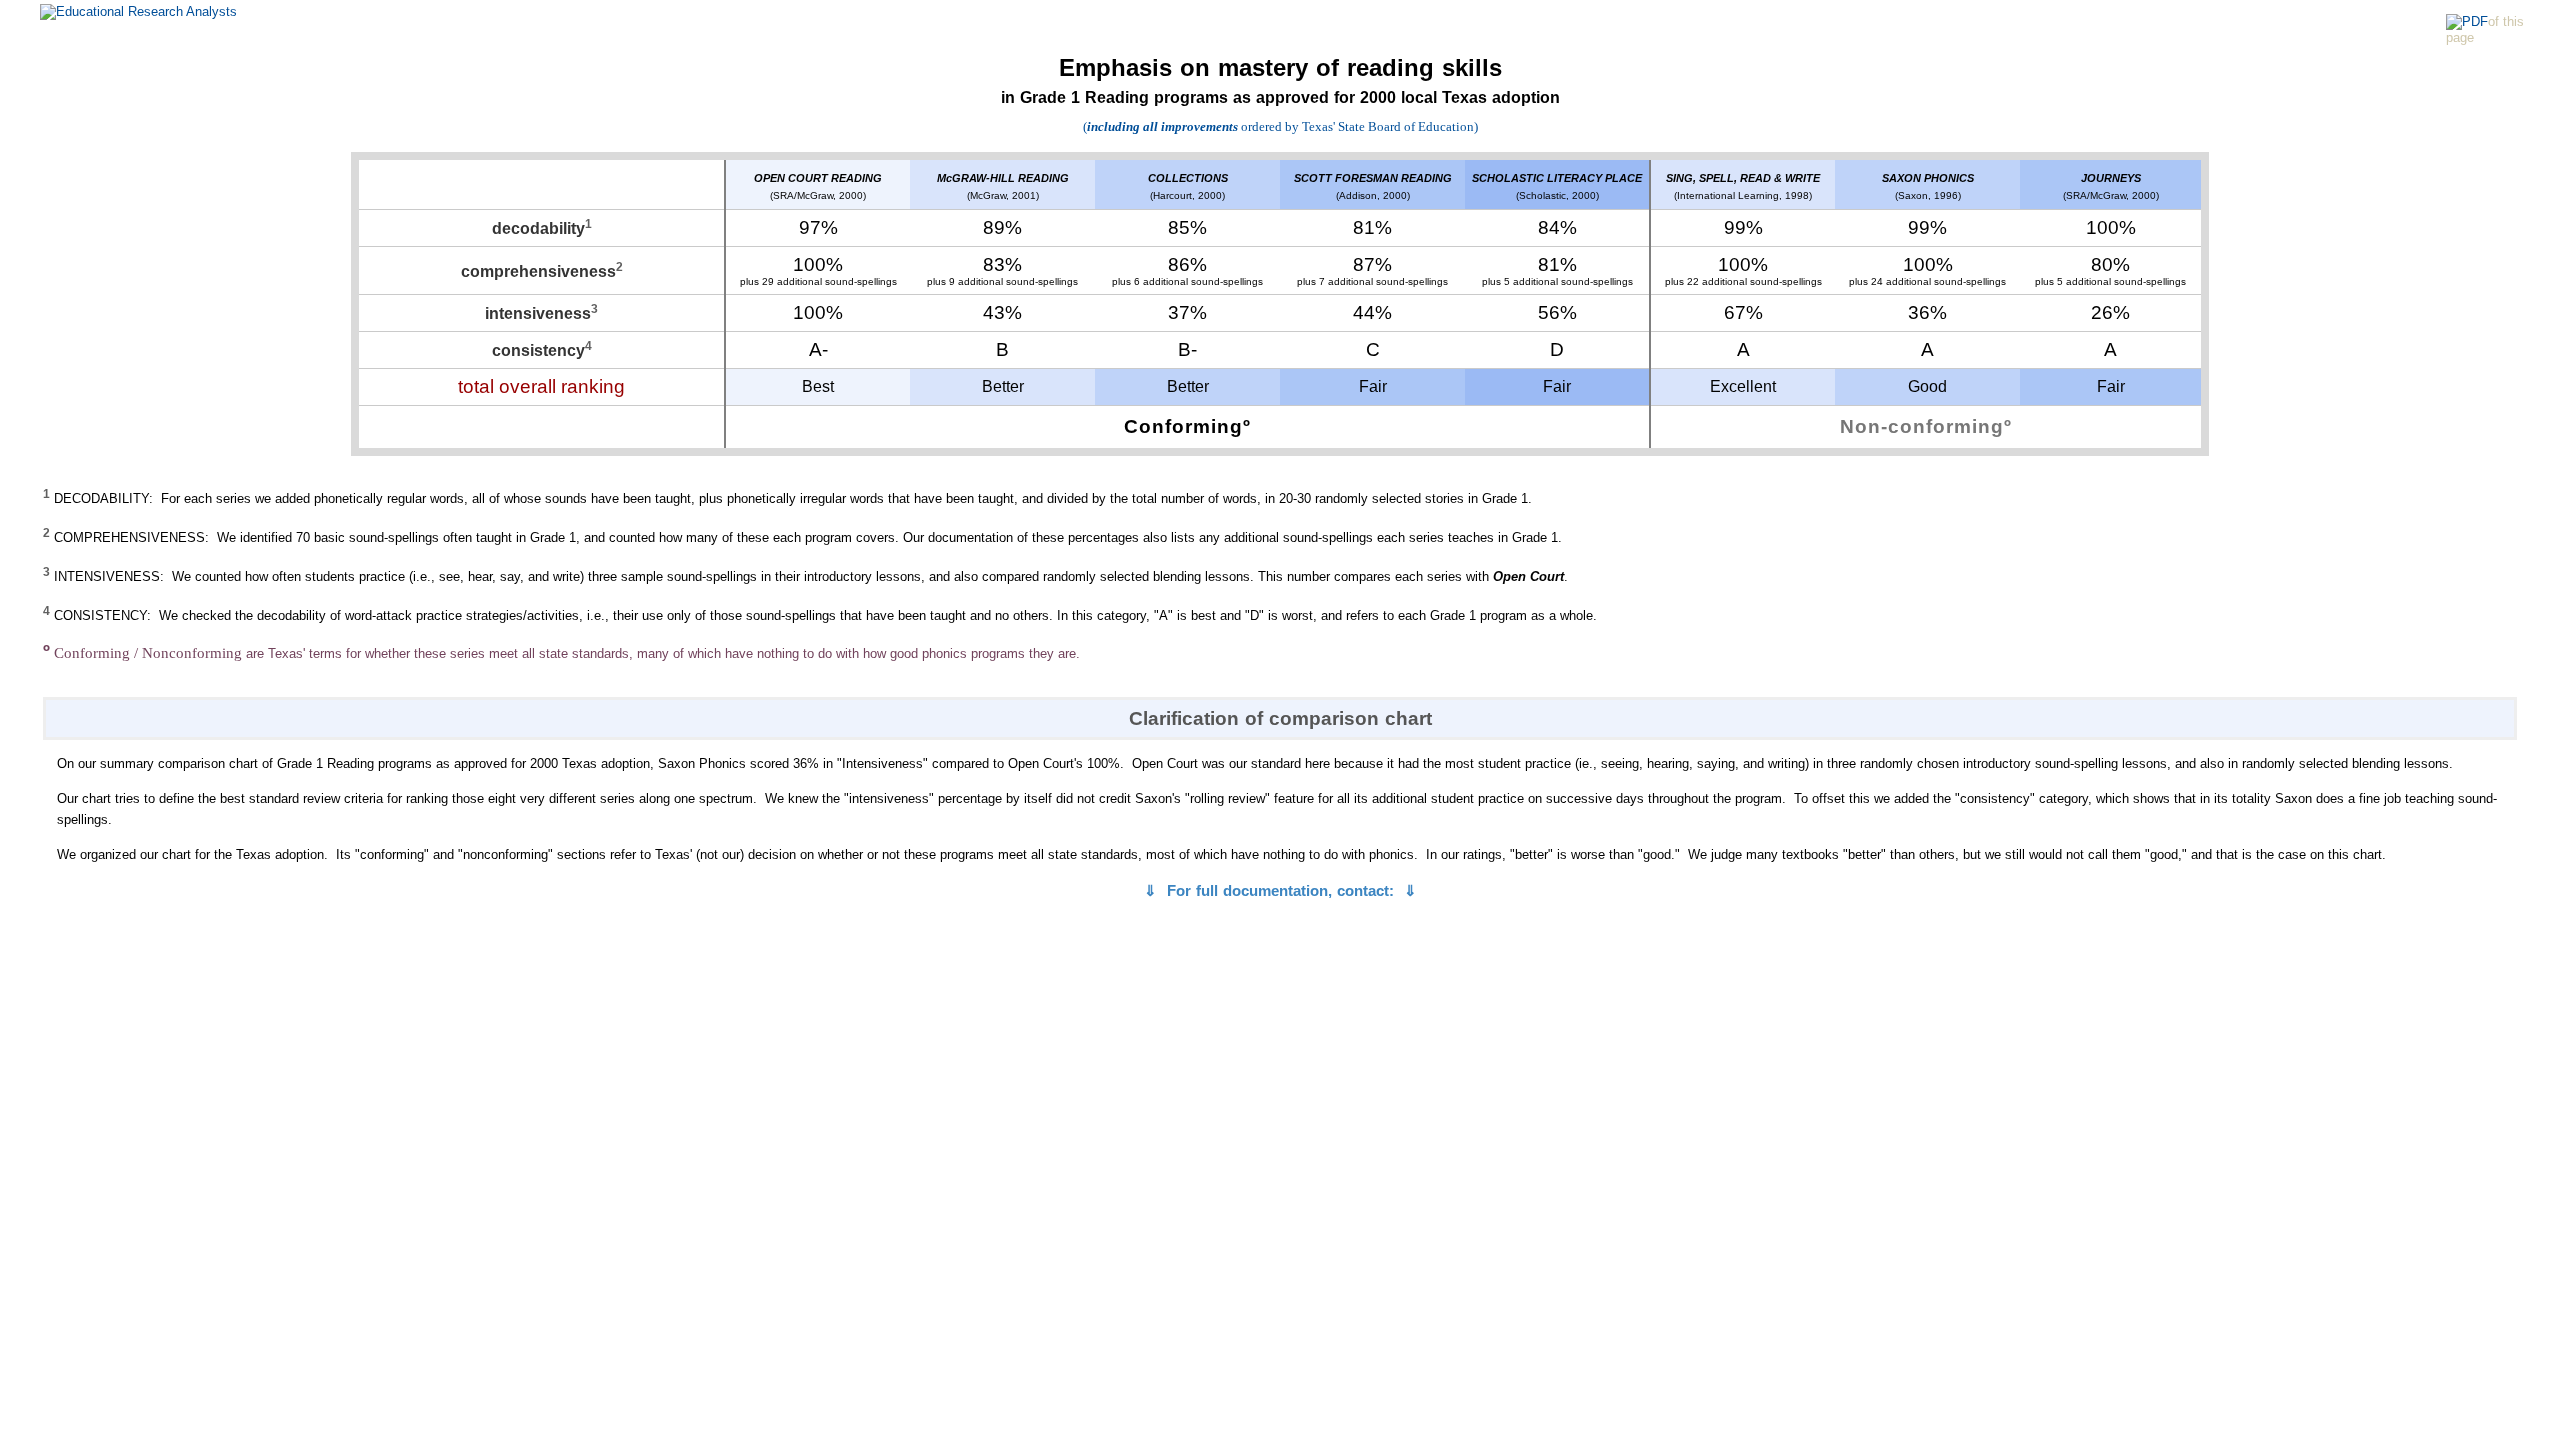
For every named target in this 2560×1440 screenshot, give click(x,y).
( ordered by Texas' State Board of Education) (1280, 126)
